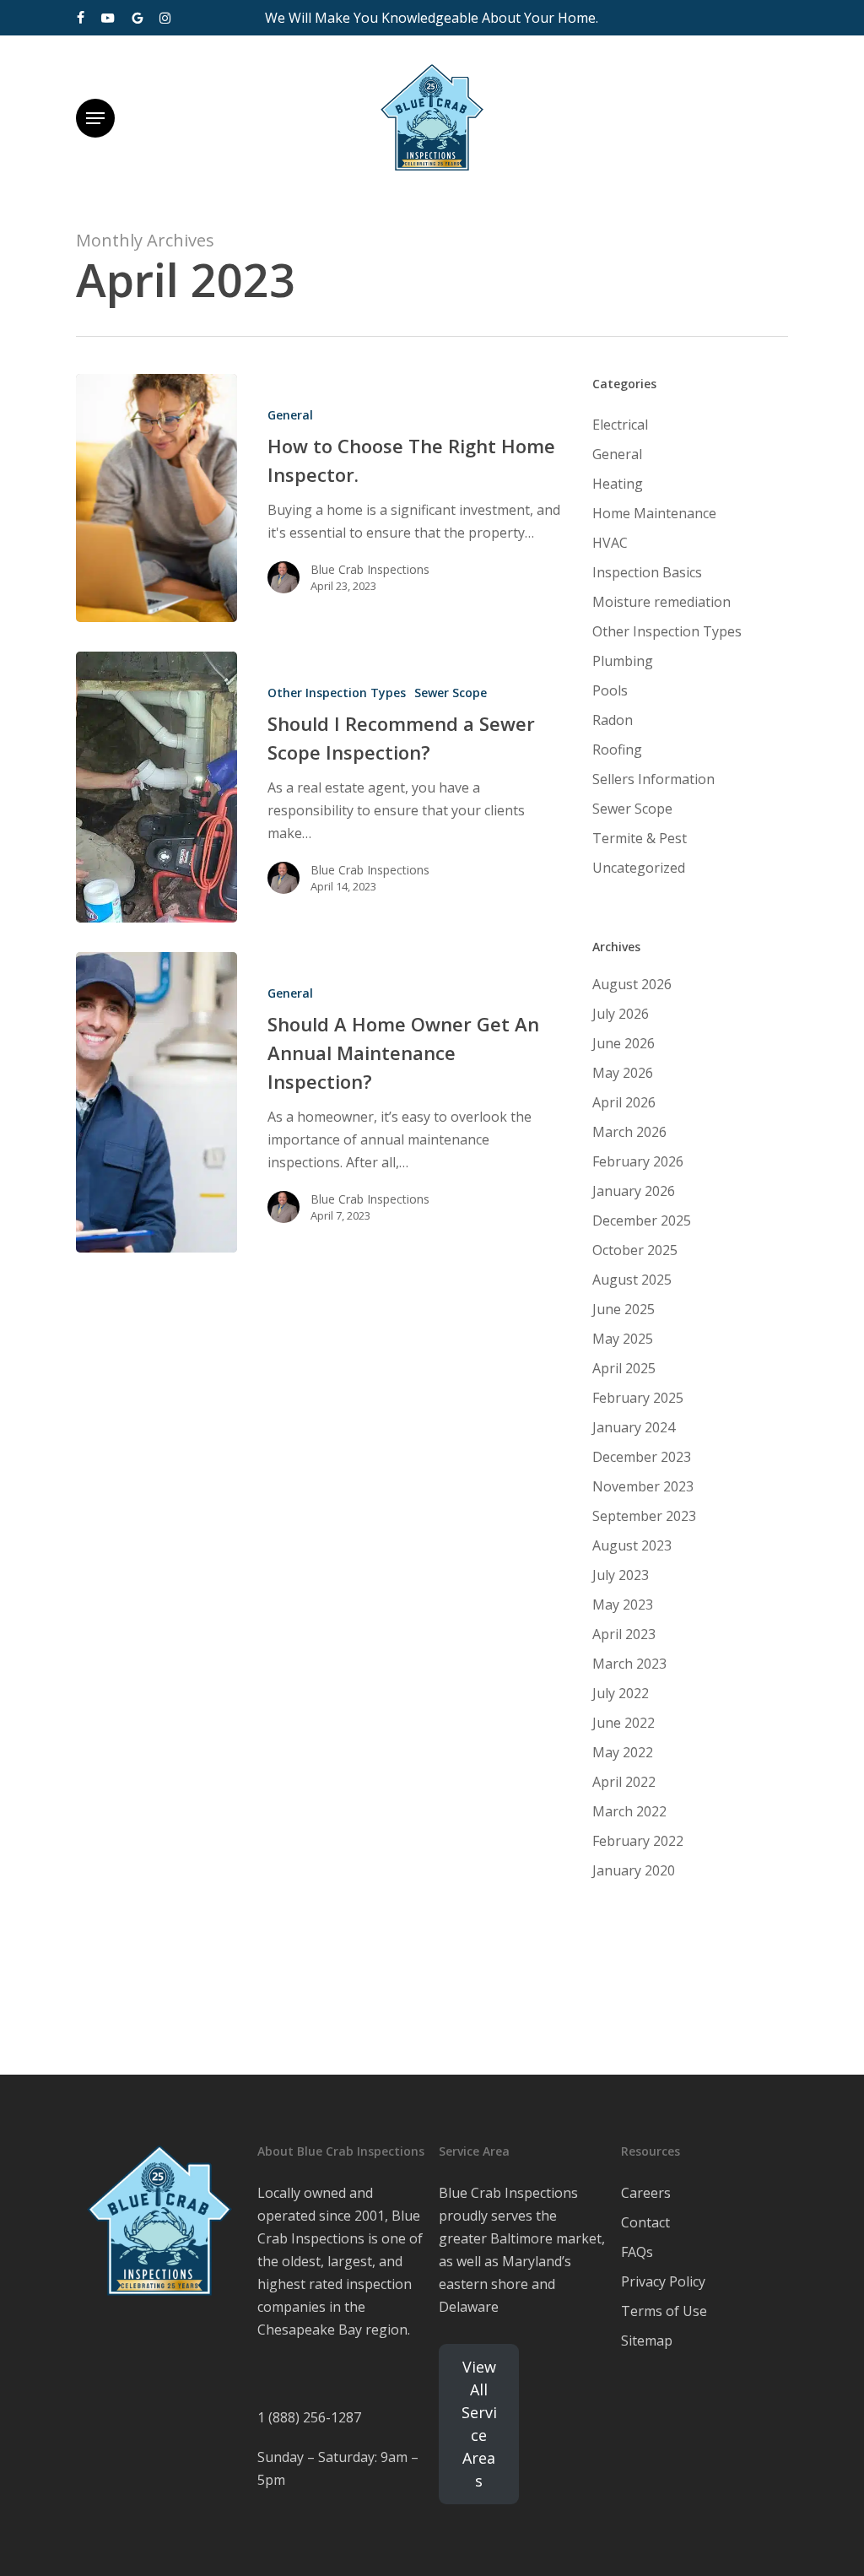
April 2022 (624, 1782)
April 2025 (624, 1368)
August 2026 (632, 984)
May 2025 (623, 1339)
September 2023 (644, 1516)
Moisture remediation (661, 602)
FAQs (637, 2252)
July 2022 (621, 1693)
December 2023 (642, 1457)
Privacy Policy (663, 2281)
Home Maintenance (654, 513)
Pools (610, 690)
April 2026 (624, 1102)
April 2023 (624, 1634)
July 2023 (621, 1575)
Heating (618, 484)
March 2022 (629, 1811)
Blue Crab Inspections (370, 569)
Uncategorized (639, 868)
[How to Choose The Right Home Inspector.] (157, 498)
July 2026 (621, 1014)
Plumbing (623, 661)
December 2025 (642, 1220)
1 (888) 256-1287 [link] (309, 2417)
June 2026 (624, 1043)
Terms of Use (664, 2311)
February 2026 (638, 1161)
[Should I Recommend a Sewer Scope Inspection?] (157, 787)
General (290, 415)
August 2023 (632, 1545)
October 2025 (635, 1250)
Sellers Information (653, 779)
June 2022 (624, 1723)
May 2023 (623, 1605)
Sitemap (647, 2341)
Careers (646, 2193)
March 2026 (629, 1132)
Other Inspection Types (337, 693)
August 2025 (632, 1280)
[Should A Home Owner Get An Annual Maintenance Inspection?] (157, 1102)
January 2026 (634, 1191)
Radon (613, 720)
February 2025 (638, 1398)
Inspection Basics (647, 572)
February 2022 (638, 1841)
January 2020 (634, 1870)
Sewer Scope (451, 693)
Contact (645, 2222)
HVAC (610, 543)
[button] (95, 118)
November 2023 (643, 1486)
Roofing (617, 750)
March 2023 (629, 1664)
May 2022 (623, 1752)
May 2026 (623, 1073)
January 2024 (634, 1427)
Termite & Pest (640, 838)
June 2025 (624, 1309)
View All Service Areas (479, 2424)
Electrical (620, 425)
